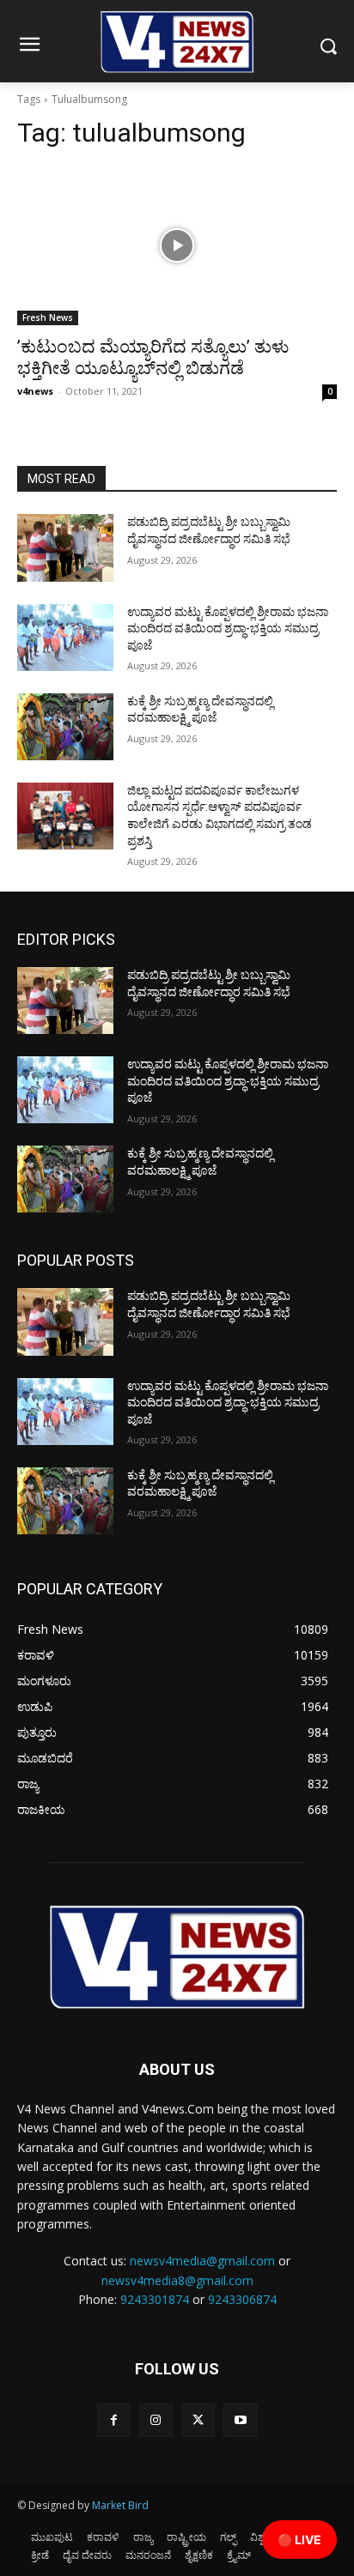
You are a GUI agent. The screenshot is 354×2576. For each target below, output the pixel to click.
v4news (35, 391)
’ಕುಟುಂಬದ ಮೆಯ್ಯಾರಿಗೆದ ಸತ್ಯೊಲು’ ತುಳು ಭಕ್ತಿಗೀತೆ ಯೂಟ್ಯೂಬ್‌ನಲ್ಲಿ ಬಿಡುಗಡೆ (153, 357)
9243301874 (155, 2299)
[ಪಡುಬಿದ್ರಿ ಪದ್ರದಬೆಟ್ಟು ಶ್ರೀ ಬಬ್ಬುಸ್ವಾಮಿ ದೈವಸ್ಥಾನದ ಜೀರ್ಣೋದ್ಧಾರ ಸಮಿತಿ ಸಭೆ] (65, 547)
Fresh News (48, 317)
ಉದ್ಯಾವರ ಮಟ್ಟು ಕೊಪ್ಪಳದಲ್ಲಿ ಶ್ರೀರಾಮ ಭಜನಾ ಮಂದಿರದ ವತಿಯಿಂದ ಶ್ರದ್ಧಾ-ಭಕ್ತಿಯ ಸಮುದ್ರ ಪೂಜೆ (228, 629)
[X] (198, 2420)
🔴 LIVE (299, 2540)
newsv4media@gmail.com (202, 2261)
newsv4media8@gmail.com (177, 2280)
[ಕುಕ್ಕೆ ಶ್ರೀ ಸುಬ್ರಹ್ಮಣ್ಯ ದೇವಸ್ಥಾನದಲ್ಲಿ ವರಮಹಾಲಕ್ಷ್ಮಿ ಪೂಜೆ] (65, 727)
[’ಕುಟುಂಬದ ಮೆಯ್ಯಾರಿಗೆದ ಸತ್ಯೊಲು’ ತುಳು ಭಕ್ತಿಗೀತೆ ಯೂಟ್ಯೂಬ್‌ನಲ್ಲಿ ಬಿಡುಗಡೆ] (177, 245)
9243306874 (242, 2299)
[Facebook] (114, 2420)
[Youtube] (240, 2420)
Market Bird (120, 2505)
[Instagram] (156, 2420)
